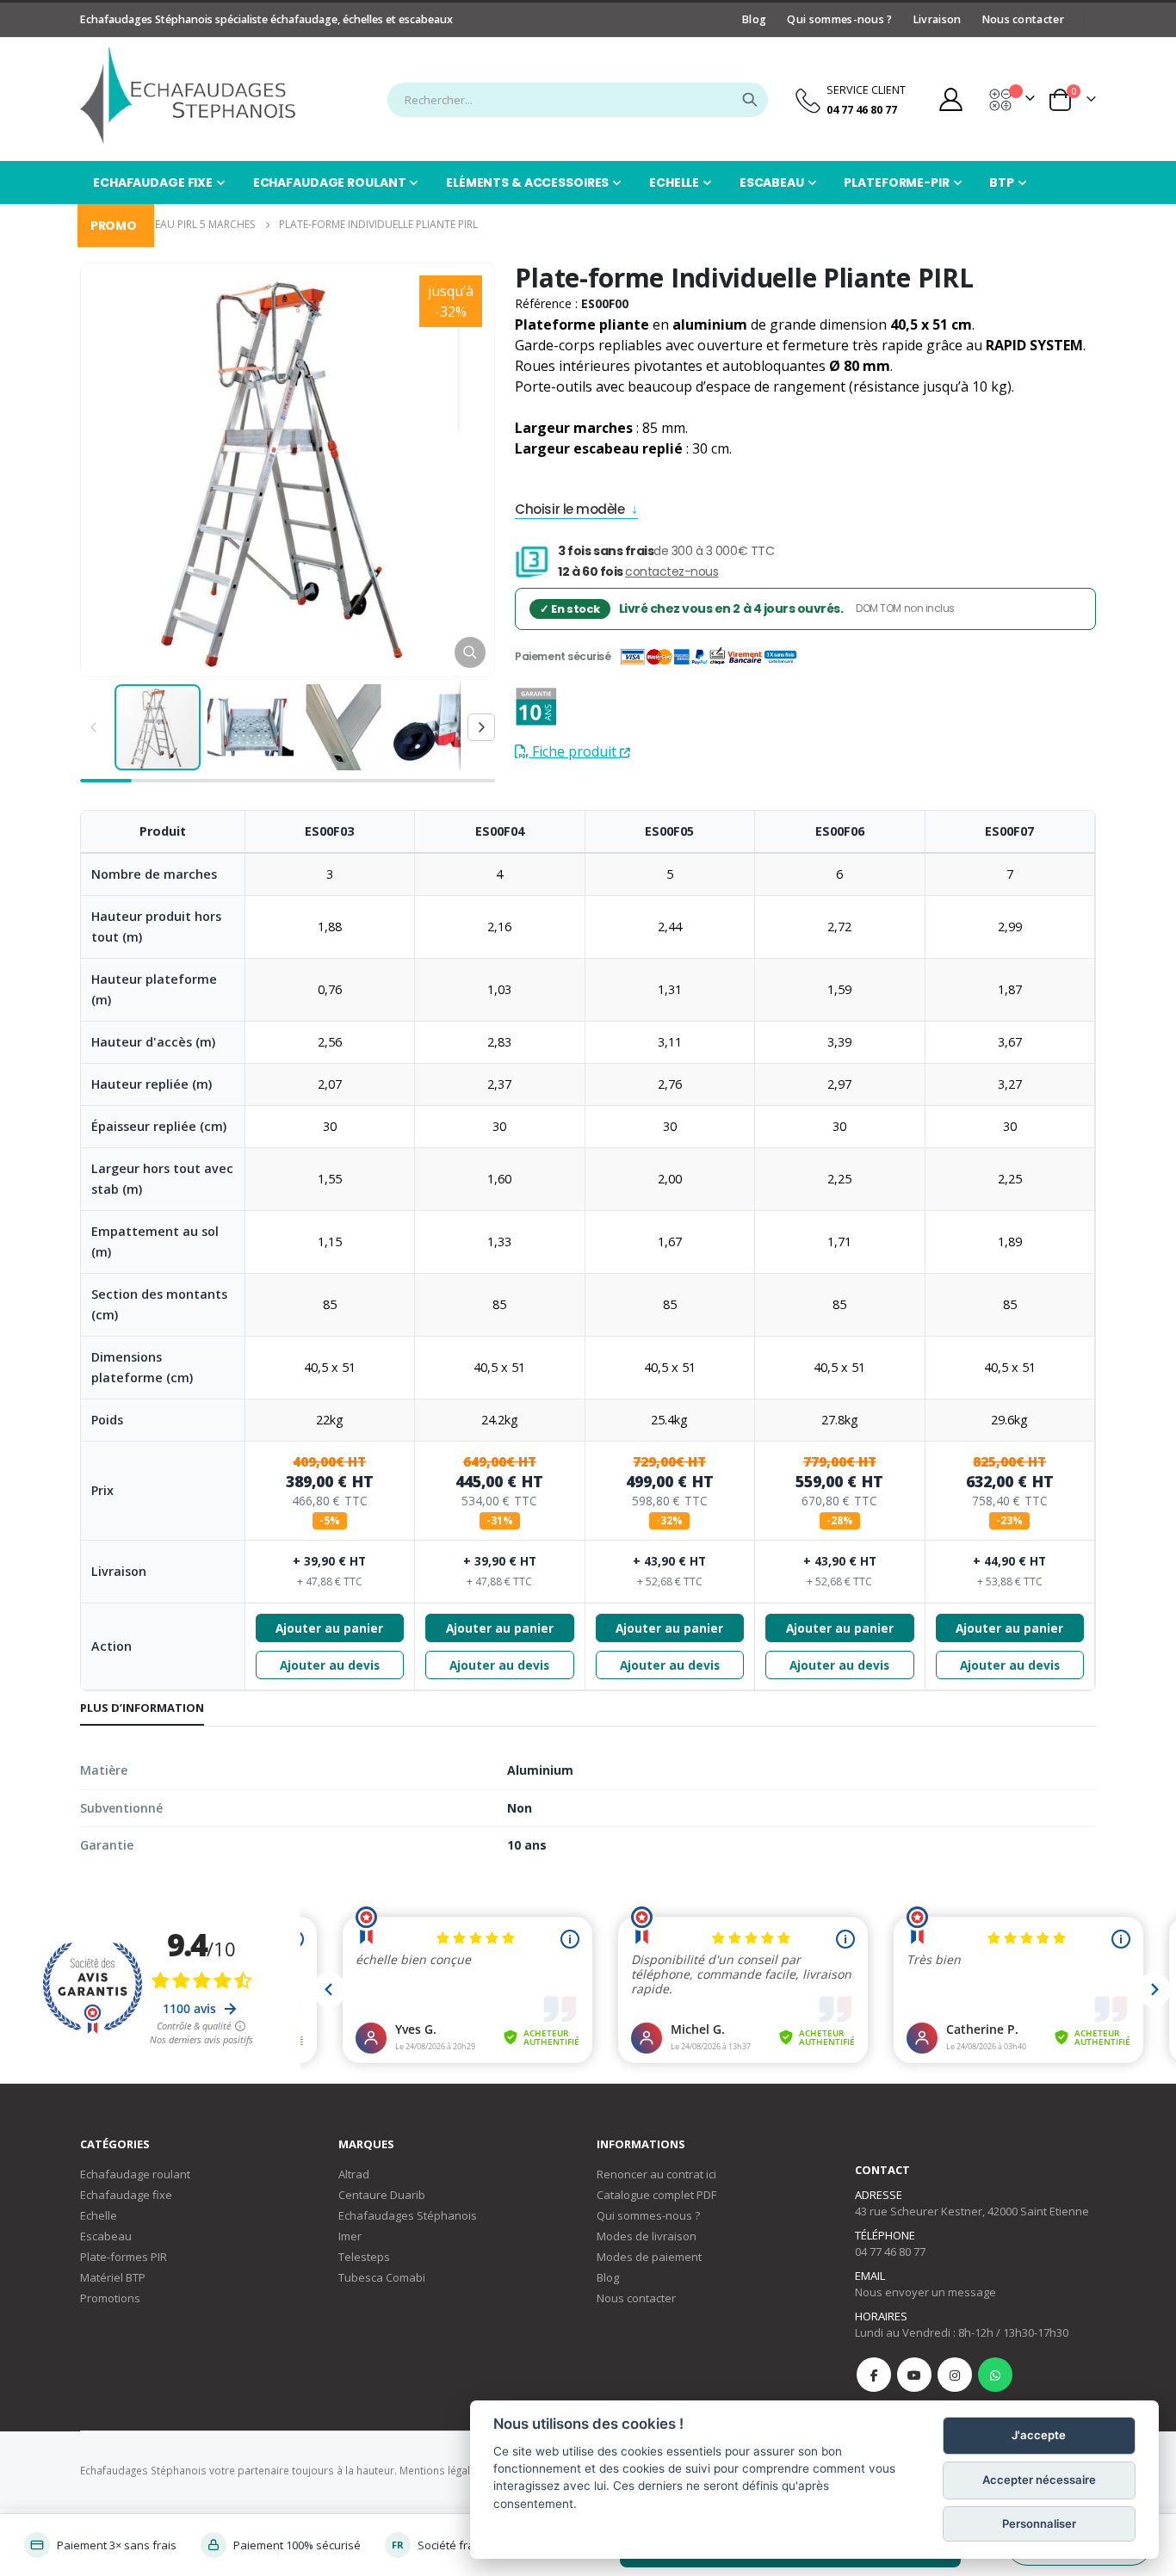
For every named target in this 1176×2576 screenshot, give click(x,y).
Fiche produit (574, 751)
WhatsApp (995, 2375)
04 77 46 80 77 (890, 2252)
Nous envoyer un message (925, 2292)
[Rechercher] (750, 100)
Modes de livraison (647, 2236)
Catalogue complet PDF (656, 2195)
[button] (470, 652)
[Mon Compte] (950, 99)
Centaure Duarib (382, 2195)
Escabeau (106, 2236)
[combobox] (578, 100)
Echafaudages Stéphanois (408, 2215)
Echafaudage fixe (126, 2195)
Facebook (874, 2375)
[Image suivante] (481, 727)
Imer (350, 2236)
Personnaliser (1039, 2524)
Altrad (354, 2174)
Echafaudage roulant (135, 2174)
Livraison (938, 19)
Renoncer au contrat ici (656, 2174)
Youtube (914, 2375)
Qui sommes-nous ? (839, 19)
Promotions (110, 2298)
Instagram (955, 2375)
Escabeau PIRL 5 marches (189, 224)
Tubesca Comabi (382, 2277)
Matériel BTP (113, 2277)
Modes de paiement (649, 2257)
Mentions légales (441, 2470)
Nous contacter (1023, 19)
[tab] (142, 1708)
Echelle (99, 2215)
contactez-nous (672, 571)
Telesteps (364, 2257)
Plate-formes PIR (124, 2257)
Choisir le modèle (569, 511)
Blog (754, 19)
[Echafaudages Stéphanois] (188, 95)
